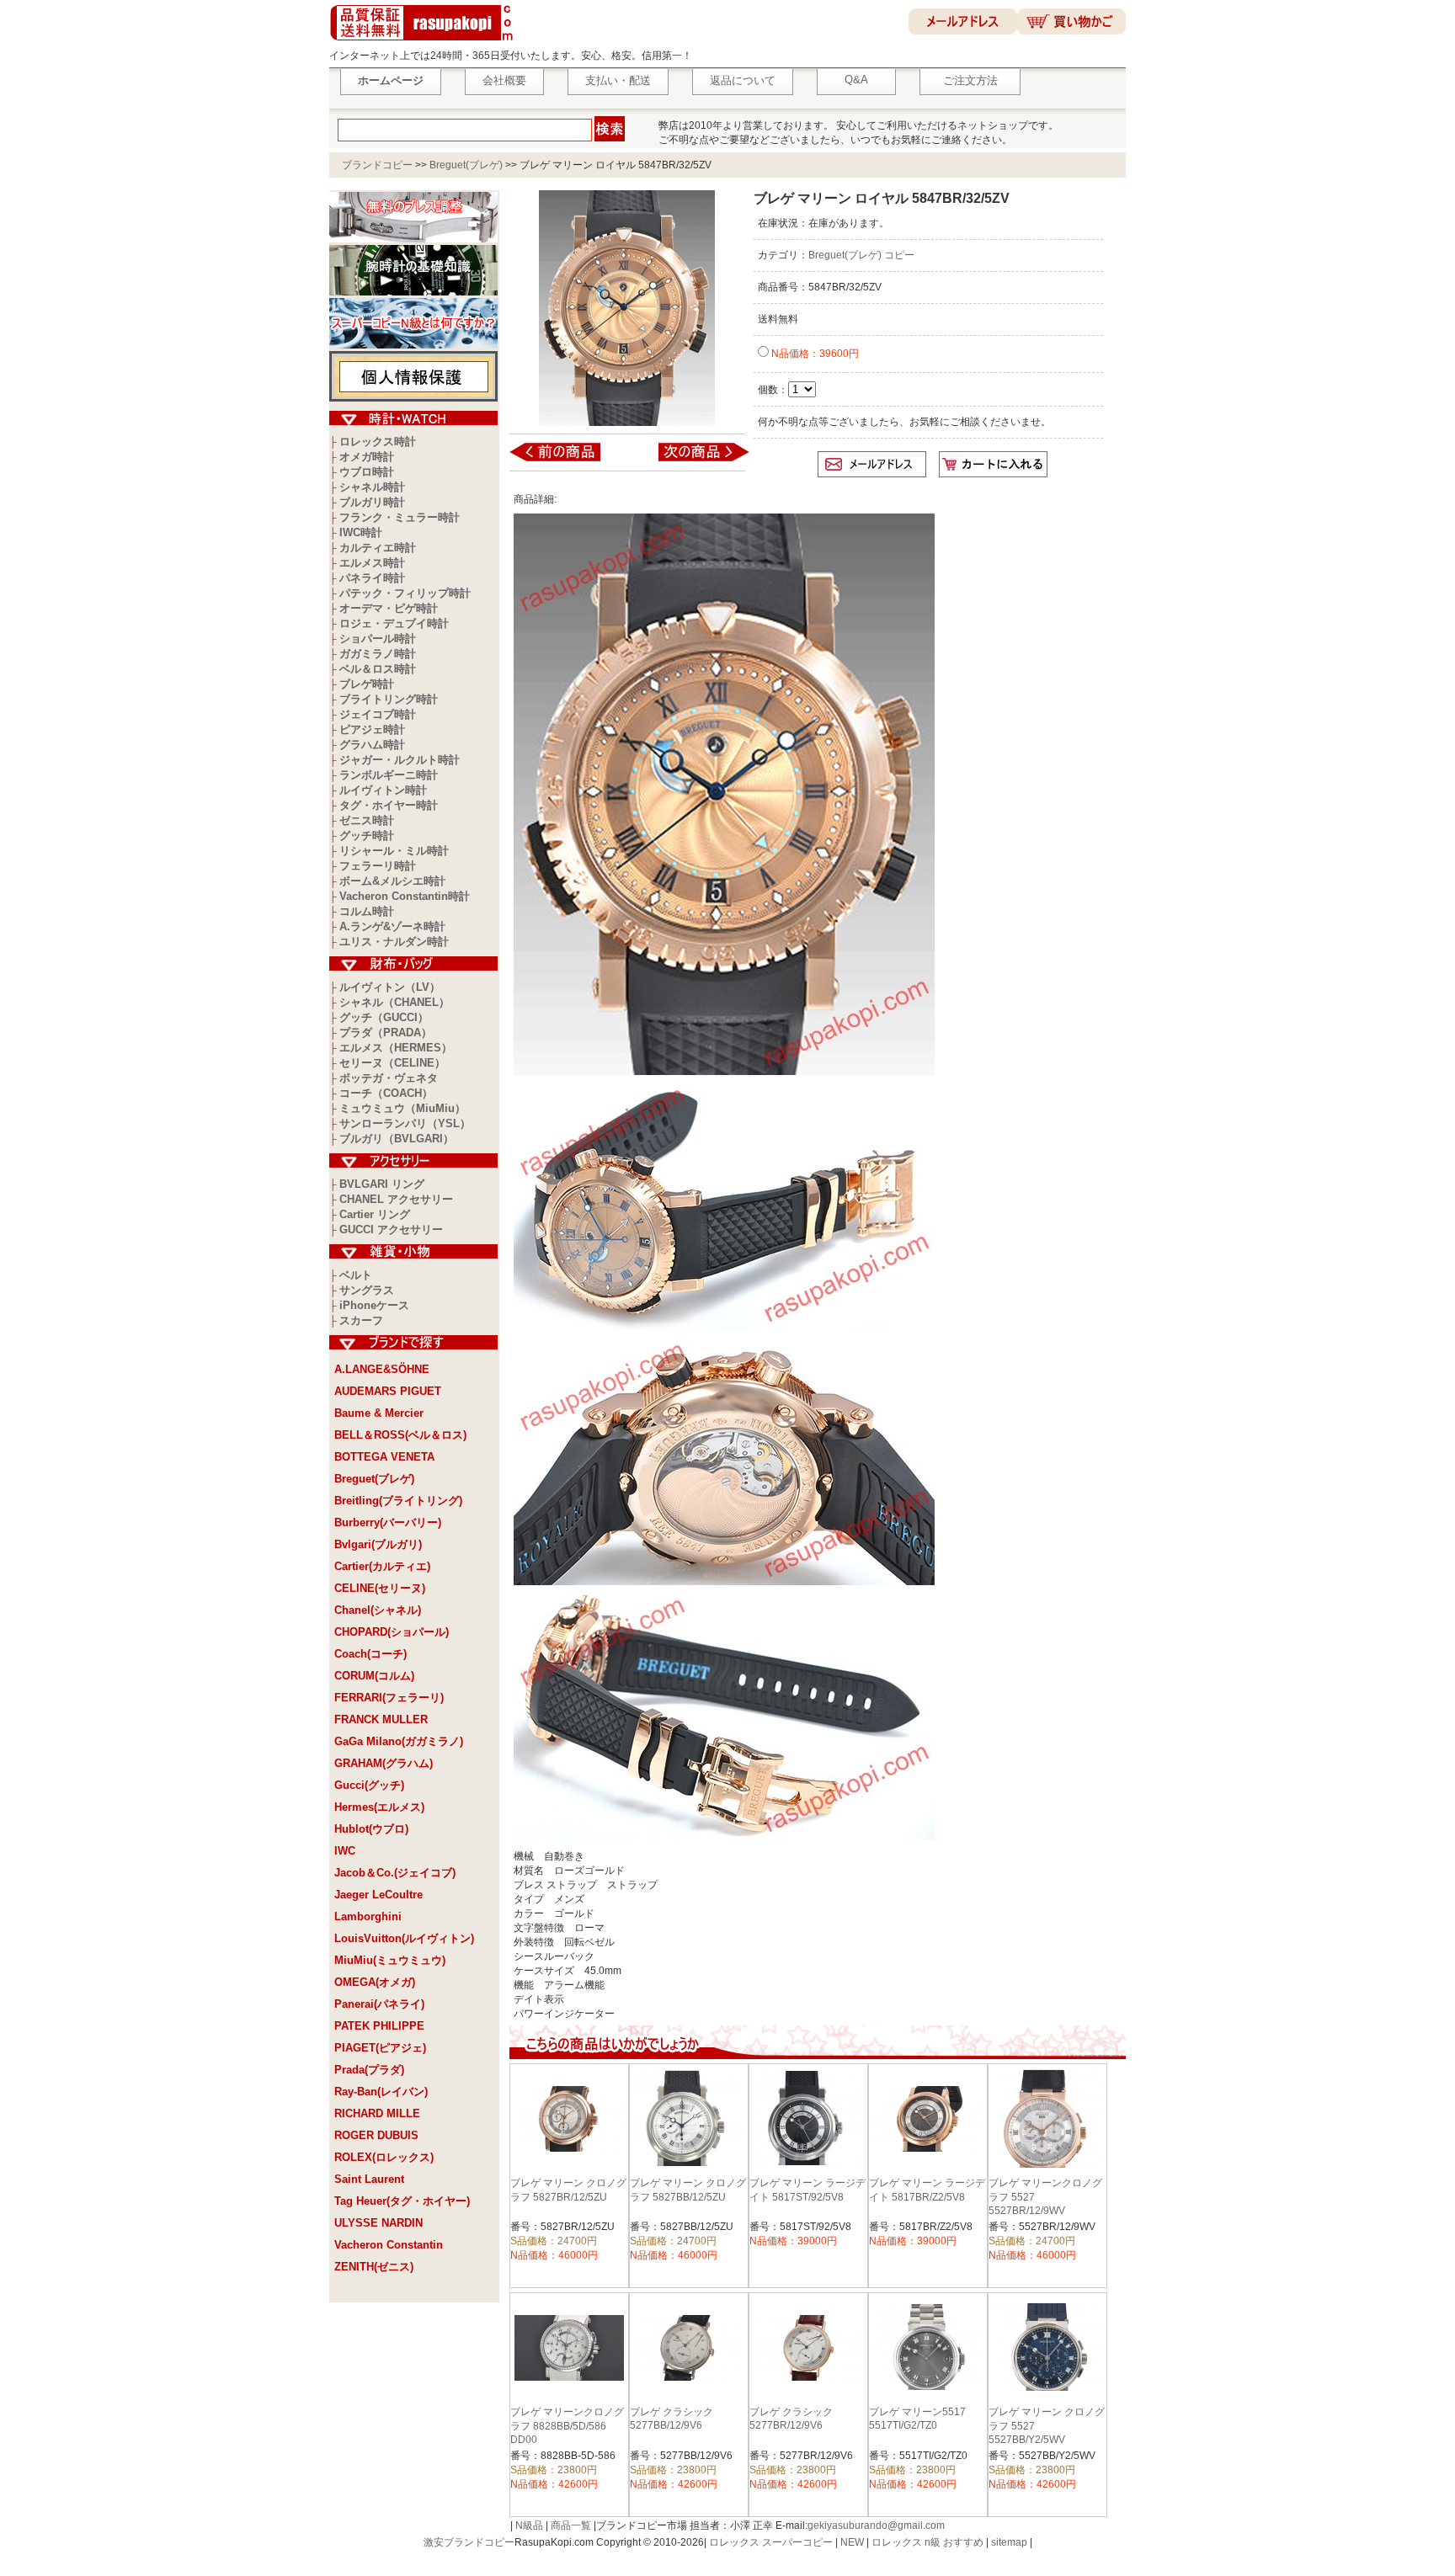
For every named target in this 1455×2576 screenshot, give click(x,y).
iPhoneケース (374, 1305)
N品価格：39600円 (814, 354)
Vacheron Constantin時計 (405, 896)
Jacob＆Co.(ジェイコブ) (395, 1873)
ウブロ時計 (367, 472)
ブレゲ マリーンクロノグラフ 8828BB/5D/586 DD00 (567, 2426)
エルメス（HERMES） (396, 1048)
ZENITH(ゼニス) (374, 2267)
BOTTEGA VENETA (384, 1457)
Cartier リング (375, 1214)
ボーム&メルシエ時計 (392, 881)
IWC (345, 1851)
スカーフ (361, 1320)
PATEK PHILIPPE (379, 2026)
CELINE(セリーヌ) (380, 1588)
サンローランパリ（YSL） (405, 1123)
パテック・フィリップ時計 (405, 593)
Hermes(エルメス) (379, 1807)
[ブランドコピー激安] (425, 43)
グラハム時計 (372, 745)
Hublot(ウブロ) (371, 1829)
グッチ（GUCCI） (384, 1017)
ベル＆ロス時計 (378, 669)
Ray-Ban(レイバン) (381, 2092)
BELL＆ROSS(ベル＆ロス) (400, 1435)
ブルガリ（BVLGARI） (397, 1139)
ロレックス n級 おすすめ (927, 2542)
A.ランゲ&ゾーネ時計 (392, 926)
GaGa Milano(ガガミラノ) (399, 1741)
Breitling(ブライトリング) (398, 1501)
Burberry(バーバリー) (388, 1522)
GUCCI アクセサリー (391, 1229)
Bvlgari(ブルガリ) (378, 1544)
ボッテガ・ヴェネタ (389, 1078)
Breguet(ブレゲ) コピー (861, 255)
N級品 (529, 2525)
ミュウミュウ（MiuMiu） (402, 1108)
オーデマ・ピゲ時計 (389, 608)
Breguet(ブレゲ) (466, 165)
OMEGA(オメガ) (375, 1982)
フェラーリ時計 (378, 866)
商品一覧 (571, 2525)
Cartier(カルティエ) (382, 1566)
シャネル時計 (372, 487)
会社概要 (504, 80)
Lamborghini (368, 1916)
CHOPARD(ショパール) (392, 1632)
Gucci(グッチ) (369, 1785)
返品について (743, 80)
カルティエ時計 (378, 548)
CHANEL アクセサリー (396, 1199)
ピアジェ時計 (372, 729)
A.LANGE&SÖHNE (382, 1369)
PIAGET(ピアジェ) (380, 2048)
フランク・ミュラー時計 (400, 517)
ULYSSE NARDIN (378, 2223)
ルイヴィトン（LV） (390, 987)
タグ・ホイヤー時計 (389, 805)
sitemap (1009, 2542)
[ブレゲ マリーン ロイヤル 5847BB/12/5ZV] (566, 460)
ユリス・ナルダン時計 (394, 942)
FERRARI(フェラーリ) (389, 1698)
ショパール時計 (378, 639)
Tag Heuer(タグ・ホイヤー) (402, 2201)
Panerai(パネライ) (379, 2004)
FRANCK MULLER (381, 1719)
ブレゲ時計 (367, 684)
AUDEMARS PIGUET (388, 1391)
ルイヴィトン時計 (383, 790)
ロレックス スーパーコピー (771, 2542)
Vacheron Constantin (389, 2245)
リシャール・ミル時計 (394, 851)
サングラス (367, 1290)
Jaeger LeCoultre (378, 1895)
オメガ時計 (367, 457)
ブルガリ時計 (372, 502)
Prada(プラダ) (369, 2070)
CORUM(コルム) (374, 1676)
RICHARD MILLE (377, 2113)
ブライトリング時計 (389, 699)
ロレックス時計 (378, 442)
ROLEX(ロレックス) (384, 2157)
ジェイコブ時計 (378, 714)
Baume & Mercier (379, 1413)
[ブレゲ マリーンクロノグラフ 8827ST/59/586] (693, 460)
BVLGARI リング (382, 1184)
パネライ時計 (372, 578)
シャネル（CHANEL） (394, 1002)
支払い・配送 (618, 80)
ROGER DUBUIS (376, 2135)
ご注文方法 (970, 80)
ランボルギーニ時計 (389, 775)
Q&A (856, 80)
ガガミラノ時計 (378, 654)
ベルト (356, 1275)
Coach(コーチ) (370, 1654)
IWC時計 (361, 532)
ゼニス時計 (367, 820)
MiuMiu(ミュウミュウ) (390, 1960)
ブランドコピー (377, 165)
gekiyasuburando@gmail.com (876, 2525)
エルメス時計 (372, 563)
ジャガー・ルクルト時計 (400, 760)
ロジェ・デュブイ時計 (394, 623)
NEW (852, 2542)
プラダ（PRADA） (386, 1033)
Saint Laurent (369, 2179)
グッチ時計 (367, 836)
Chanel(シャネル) (378, 1610)
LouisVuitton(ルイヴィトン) (404, 1938)
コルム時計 (367, 911)
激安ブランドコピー (469, 2542)
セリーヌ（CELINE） (392, 1063)
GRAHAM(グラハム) (384, 1763)
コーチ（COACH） (386, 1093)
